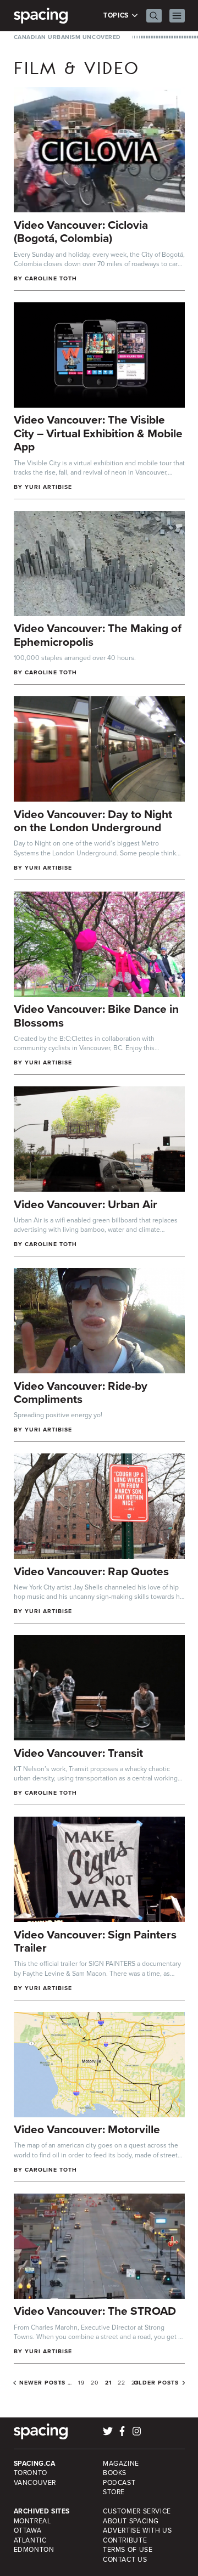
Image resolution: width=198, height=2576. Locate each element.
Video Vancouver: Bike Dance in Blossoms (96, 1016)
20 (95, 2383)
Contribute (125, 2540)
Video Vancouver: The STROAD (95, 2311)
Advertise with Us (137, 2530)
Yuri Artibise (49, 487)
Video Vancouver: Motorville (87, 2129)
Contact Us (125, 2560)
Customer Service (137, 2511)
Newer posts (43, 2383)
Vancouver (35, 2483)
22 (122, 2383)
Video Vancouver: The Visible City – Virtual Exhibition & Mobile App (98, 433)
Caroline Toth (51, 278)
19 (81, 2383)
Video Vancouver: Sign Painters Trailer (95, 1941)
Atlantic (30, 2540)
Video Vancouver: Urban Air (86, 1204)
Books (115, 2473)
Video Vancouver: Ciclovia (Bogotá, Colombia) (81, 232)
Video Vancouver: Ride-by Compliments (81, 1393)
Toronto (31, 2473)
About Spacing (131, 2521)
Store (114, 2492)
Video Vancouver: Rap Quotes (91, 1571)
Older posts (156, 2383)
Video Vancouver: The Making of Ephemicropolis (98, 635)
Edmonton (34, 2550)
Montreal (32, 2521)
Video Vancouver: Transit (78, 1753)
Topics (117, 16)
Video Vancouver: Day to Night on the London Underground (93, 821)
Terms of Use (128, 2550)
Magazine (121, 2464)
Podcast (119, 2483)
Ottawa (28, 2530)
